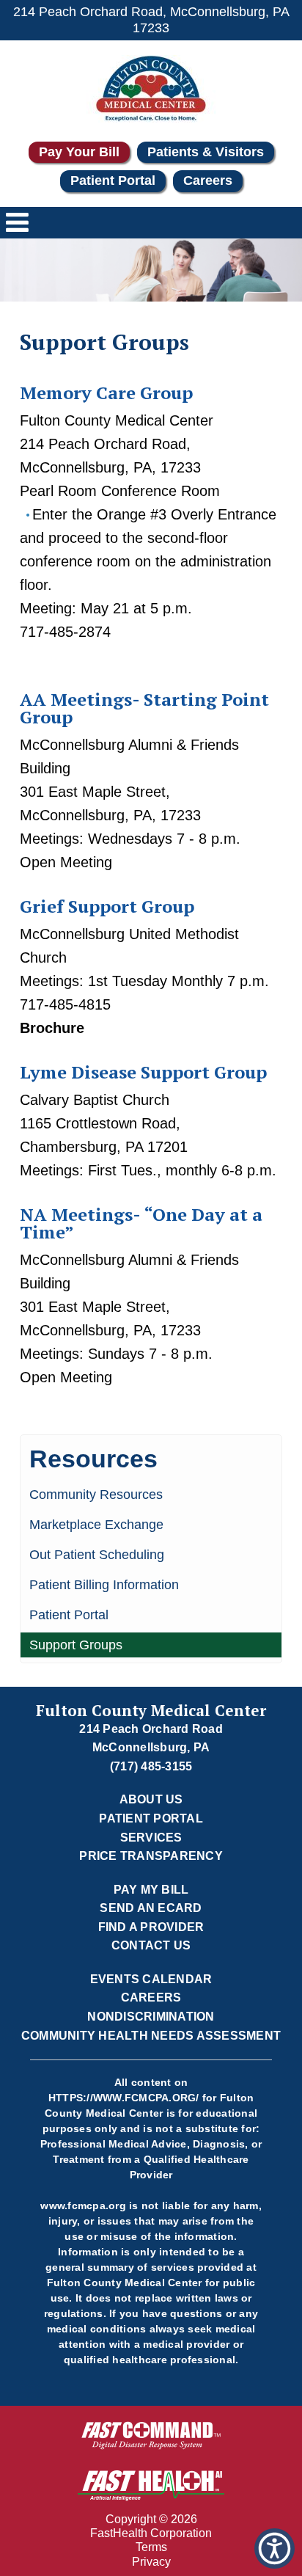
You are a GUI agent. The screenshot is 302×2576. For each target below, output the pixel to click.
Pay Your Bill (79, 152)
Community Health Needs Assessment (151, 2036)
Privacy (151, 2562)
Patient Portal (113, 180)
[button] (275, 2548)
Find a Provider (151, 1927)
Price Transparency (151, 1856)
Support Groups (76, 1645)
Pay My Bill (151, 1890)
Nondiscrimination (151, 2017)
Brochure (52, 1028)
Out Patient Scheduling (97, 1555)
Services (151, 1838)
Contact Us (151, 1945)
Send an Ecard (151, 1908)
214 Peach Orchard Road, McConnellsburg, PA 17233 (151, 20)
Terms (151, 2547)
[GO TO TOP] (277, 2563)
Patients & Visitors (206, 152)
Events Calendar (151, 1979)
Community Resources (96, 1495)
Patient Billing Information (104, 1585)
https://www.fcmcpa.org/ (124, 2098)
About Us (151, 1799)
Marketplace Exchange (96, 1525)
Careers (208, 180)
